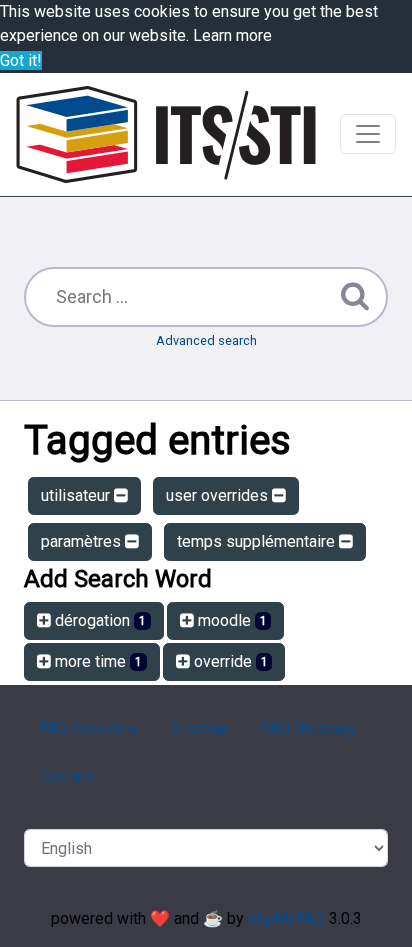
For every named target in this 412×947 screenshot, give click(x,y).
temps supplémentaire (258, 541)
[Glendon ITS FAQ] (166, 134)
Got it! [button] (21, 60)
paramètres (83, 541)
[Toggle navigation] (368, 134)
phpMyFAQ (286, 918)
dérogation (98, 620)
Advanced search (206, 340)
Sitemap (200, 728)
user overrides (219, 495)
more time (96, 661)
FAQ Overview (89, 728)
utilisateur (77, 495)
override (229, 661)
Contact (66, 776)
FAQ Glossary (308, 728)
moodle (230, 620)
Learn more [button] (232, 35)
